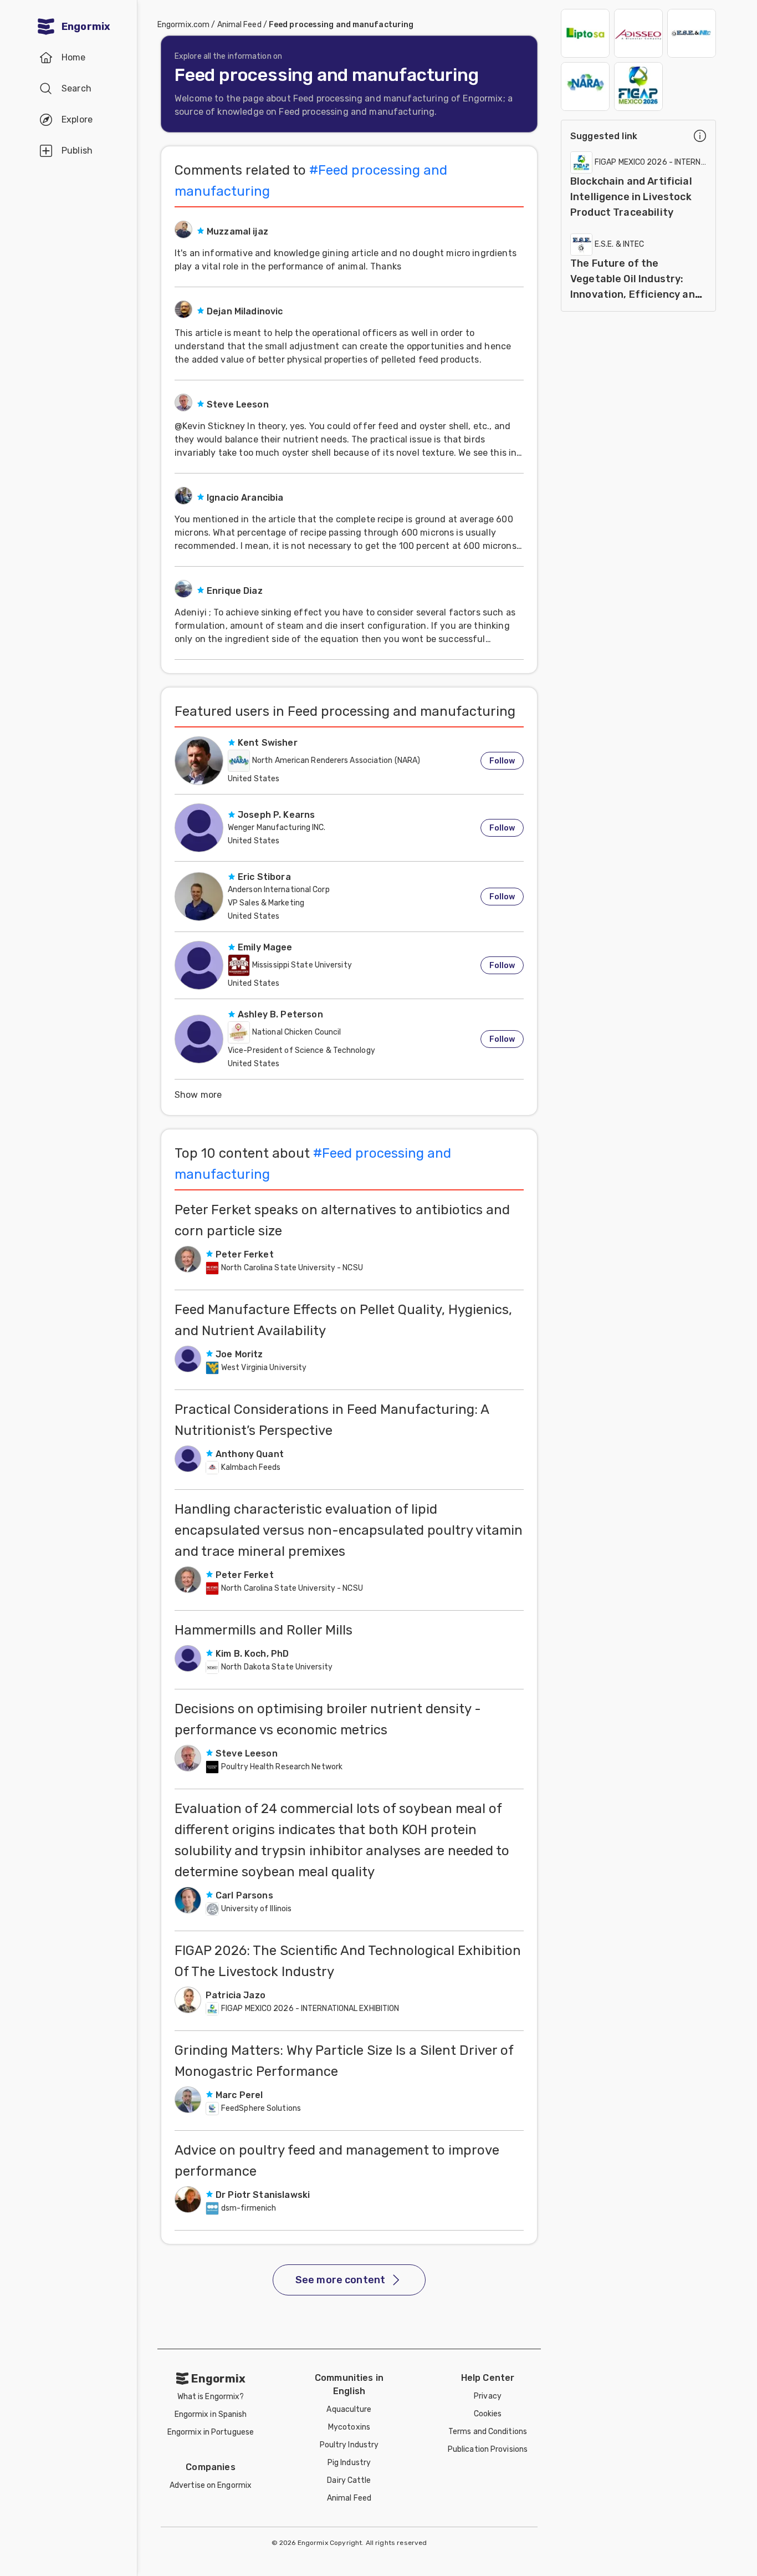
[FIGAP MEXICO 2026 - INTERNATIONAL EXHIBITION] (638, 86)
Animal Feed (239, 25)
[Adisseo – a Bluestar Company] (638, 33)
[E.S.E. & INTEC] (692, 33)
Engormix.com (183, 25)
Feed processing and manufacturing (341, 25)
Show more (198, 1095)
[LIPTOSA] (585, 33)
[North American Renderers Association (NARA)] (585, 86)
